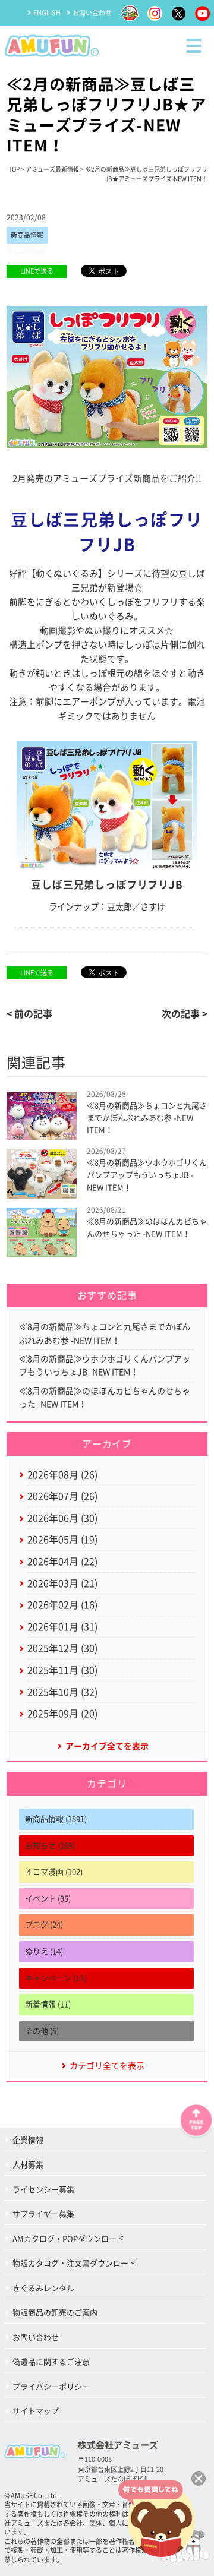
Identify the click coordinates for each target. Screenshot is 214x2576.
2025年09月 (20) (62, 1714)
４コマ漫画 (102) (54, 1872)
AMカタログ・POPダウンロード (68, 2239)
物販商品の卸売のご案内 (55, 2313)
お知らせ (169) (50, 1846)
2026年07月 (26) (62, 1496)
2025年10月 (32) (62, 1692)
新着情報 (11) (48, 2004)
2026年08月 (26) (62, 1475)
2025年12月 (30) (62, 1648)
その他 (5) (42, 2031)
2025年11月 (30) (62, 1670)
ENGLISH (47, 13)
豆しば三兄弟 (26, 251)
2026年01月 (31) (62, 1627)
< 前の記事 (29, 1014)
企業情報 (28, 2140)
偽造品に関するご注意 (51, 2362)
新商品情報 (27, 235)
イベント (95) (48, 1899)
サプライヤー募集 (43, 2214)
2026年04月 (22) (62, 1562)
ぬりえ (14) (44, 1951)
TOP (14, 169)
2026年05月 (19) (62, 1540)
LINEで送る (37, 271)
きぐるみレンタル (43, 2288)
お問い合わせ (92, 13)
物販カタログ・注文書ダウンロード (74, 2263)
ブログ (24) (44, 1925)
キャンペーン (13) (56, 1978)
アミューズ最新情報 (52, 169)
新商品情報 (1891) (56, 1819)
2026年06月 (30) (62, 1518)
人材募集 (28, 2165)
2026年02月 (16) (62, 1605)
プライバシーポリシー (51, 2387)
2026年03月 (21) (62, 1583)
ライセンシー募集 (43, 2190)
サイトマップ (36, 2411)
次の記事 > (185, 1014)
